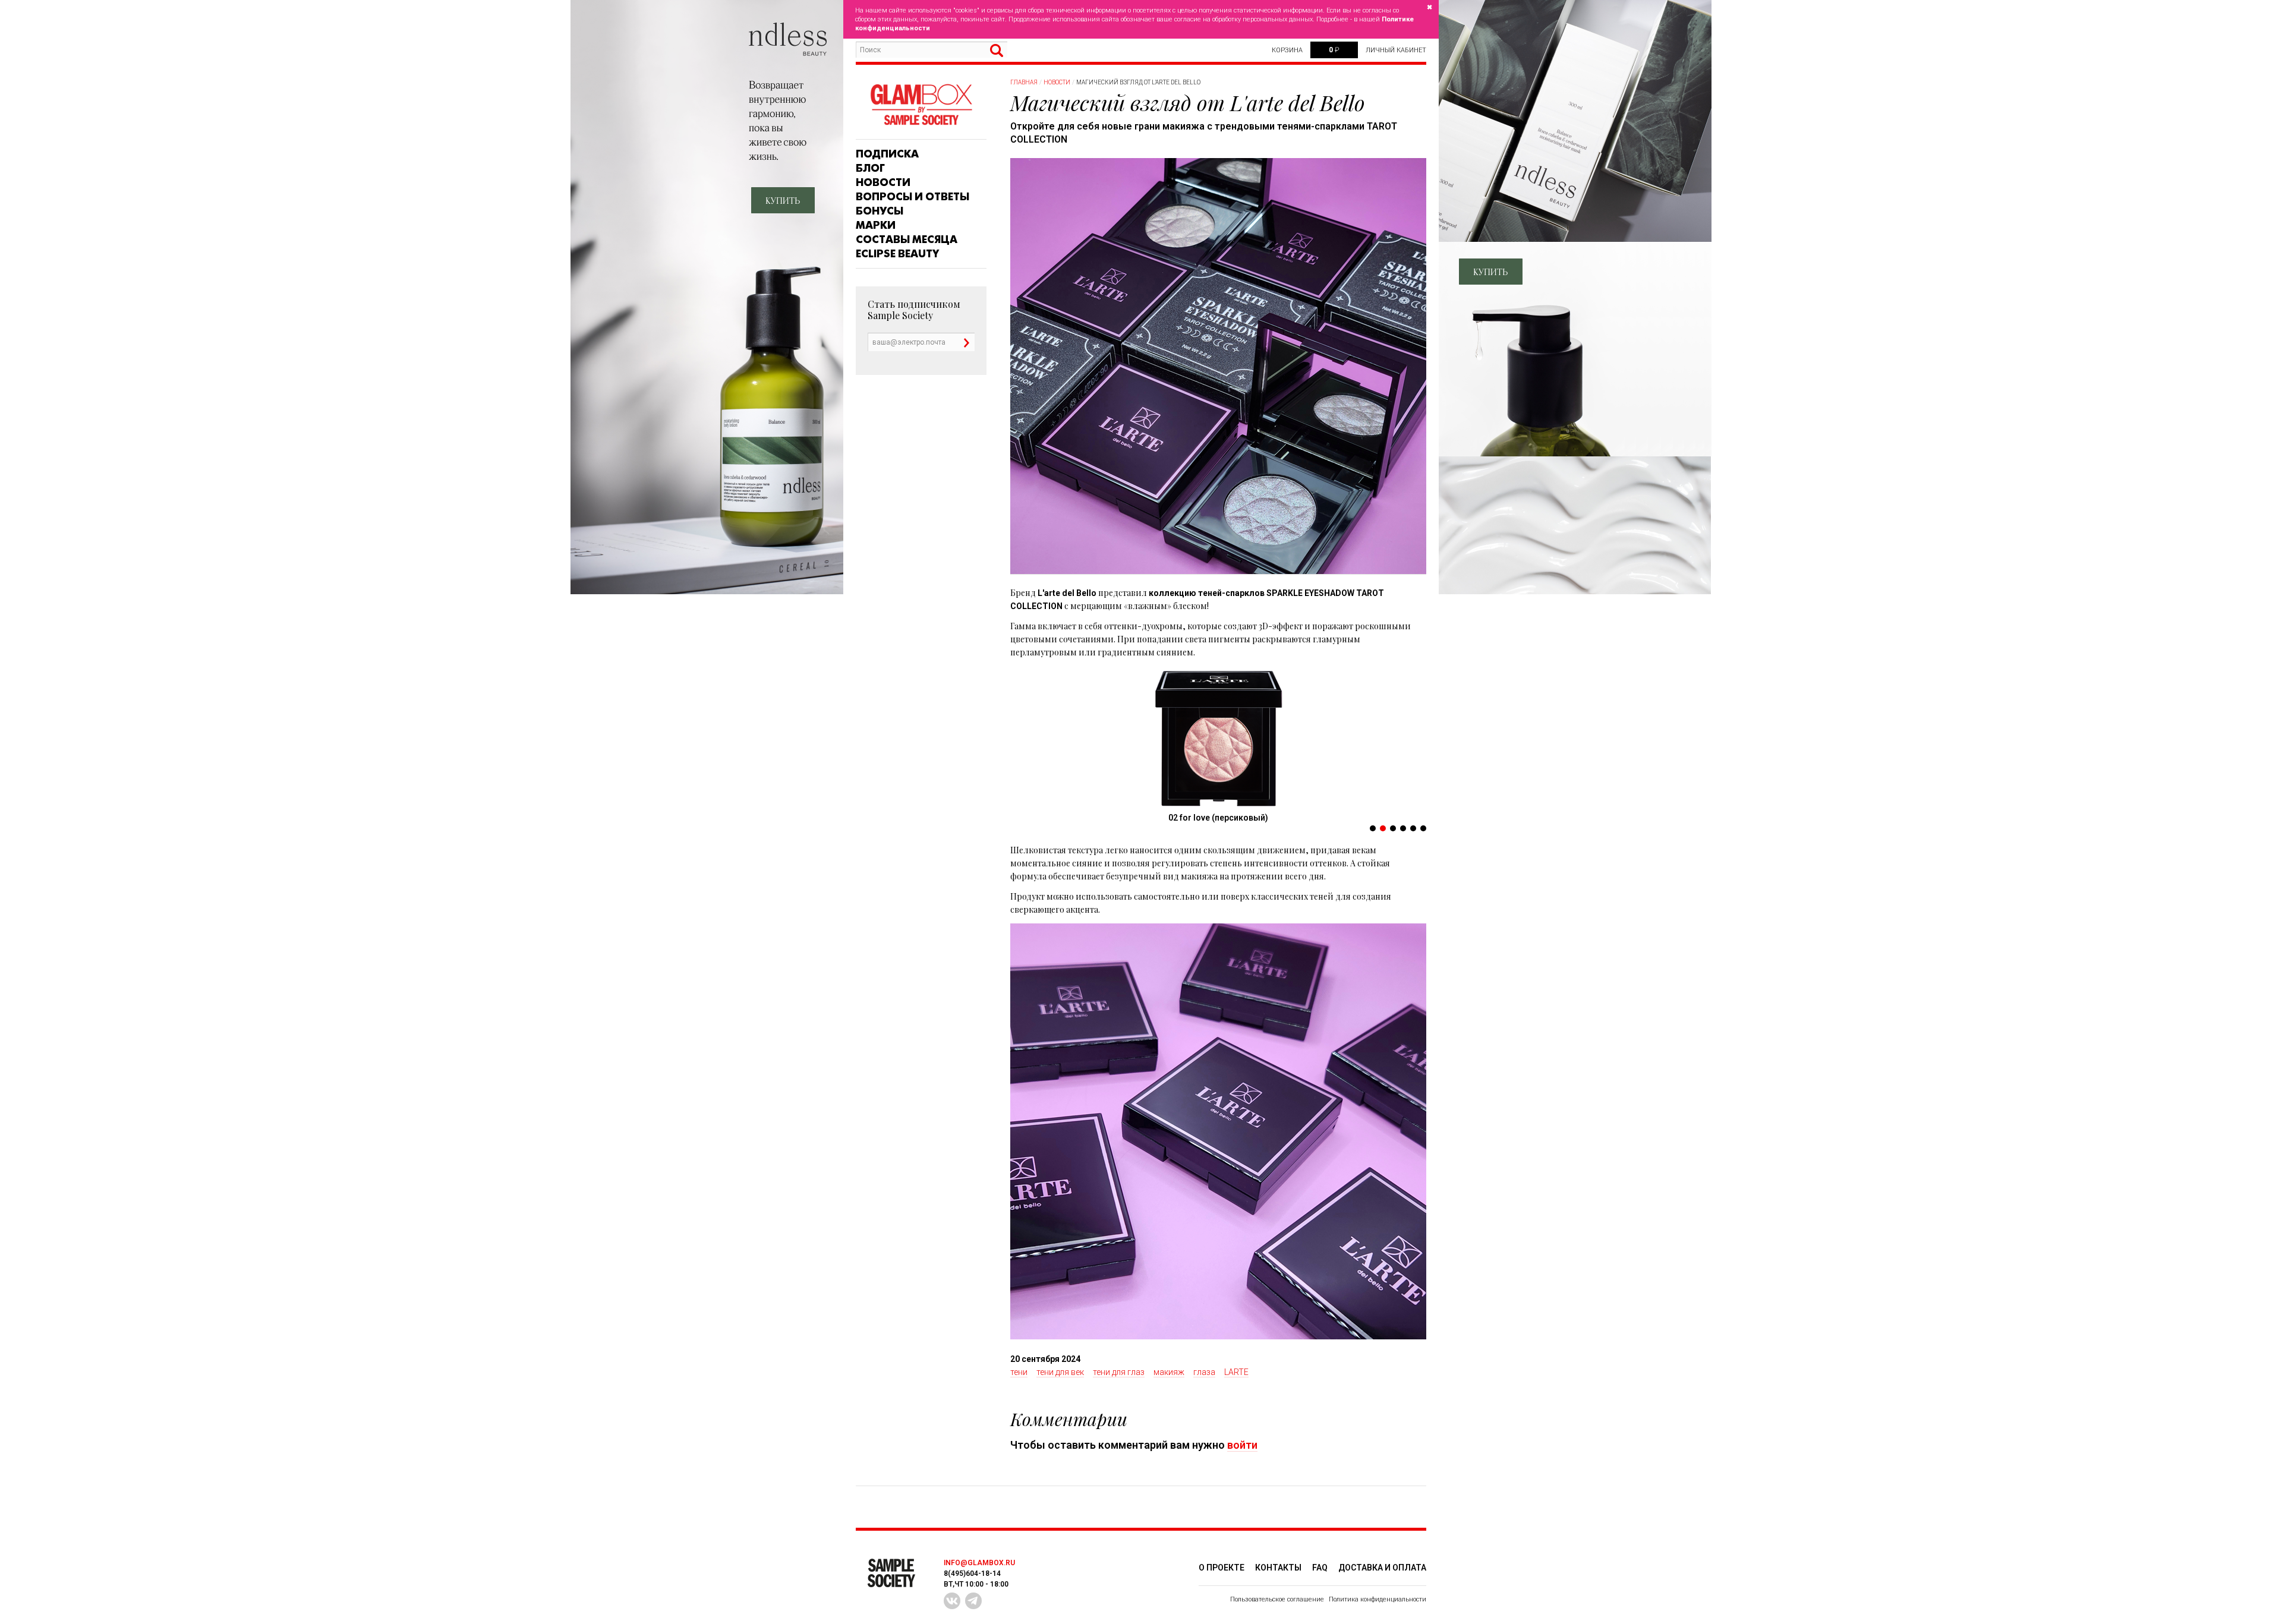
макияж (1169, 1372)
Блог (870, 168)
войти (1242, 1445)
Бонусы (880, 211)
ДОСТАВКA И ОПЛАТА (1382, 1568)
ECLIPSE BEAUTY (897, 254)
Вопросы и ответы (913, 197)
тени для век (1060, 1372)
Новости (883, 182)
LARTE (1236, 1372)
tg (973, 1601)
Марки (876, 225)
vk (952, 1601)
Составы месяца (907, 239)
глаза (1204, 1372)
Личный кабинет (1396, 50)
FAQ (1320, 1568)
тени (1019, 1372)
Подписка (887, 154)
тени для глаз (1119, 1372)
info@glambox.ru (979, 1563)
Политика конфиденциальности (1378, 1599)
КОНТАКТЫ (1278, 1568)
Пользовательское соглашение (1277, 1599)
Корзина (1287, 50)
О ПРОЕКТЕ (1222, 1568)
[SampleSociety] (921, 105)
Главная (1024, 82)
